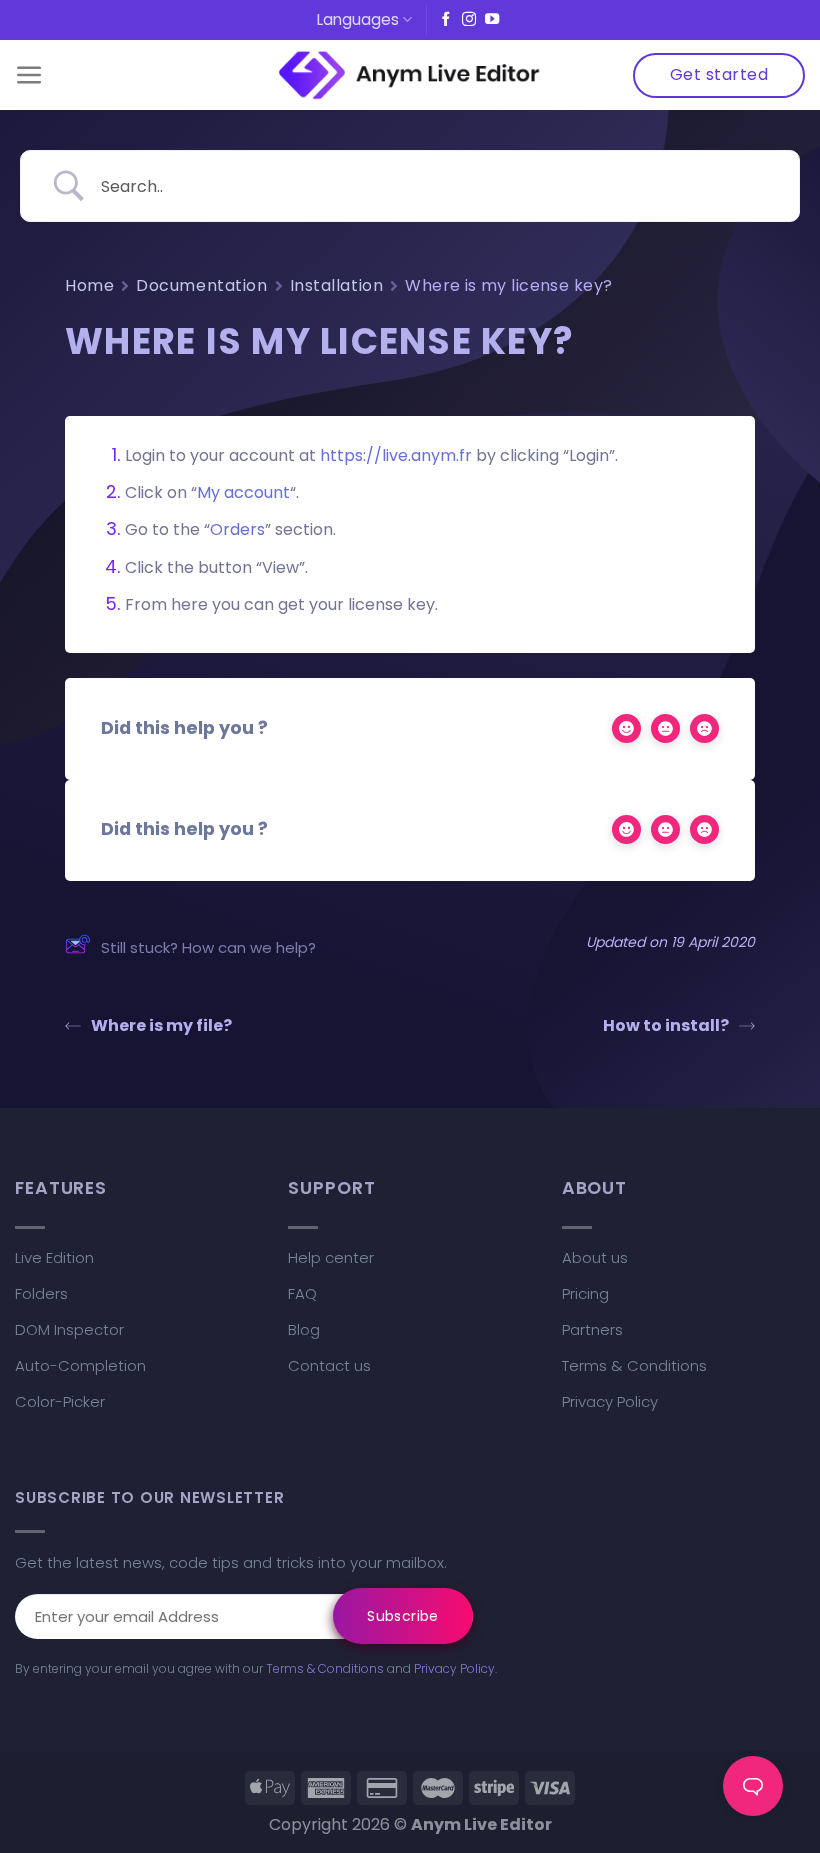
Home (89, 285)
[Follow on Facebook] (446, 20)
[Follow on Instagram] (469, 20)
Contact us (329, 1365)
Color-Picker (60, 1401)
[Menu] (29, 75)
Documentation (201, 285)
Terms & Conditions (634, 1365)
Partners (592, 1329)
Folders (41, 1293)
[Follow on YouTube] (492, 20)
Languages (358, 19)
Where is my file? (161, 1025)
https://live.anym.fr (396, 455)
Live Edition (54, 1257)
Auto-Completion (80, 1365)
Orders (237, 529)
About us (595, 1257)
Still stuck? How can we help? (208, 947)
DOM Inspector (69, 1329)
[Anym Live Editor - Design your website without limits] (410, 75)
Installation (337, 285)
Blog (304, 1329)
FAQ (302, 1293)
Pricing (585, 1293)
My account (243, 492)
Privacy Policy (610, 1401)
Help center (331, 1257)
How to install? (666, 1025)
